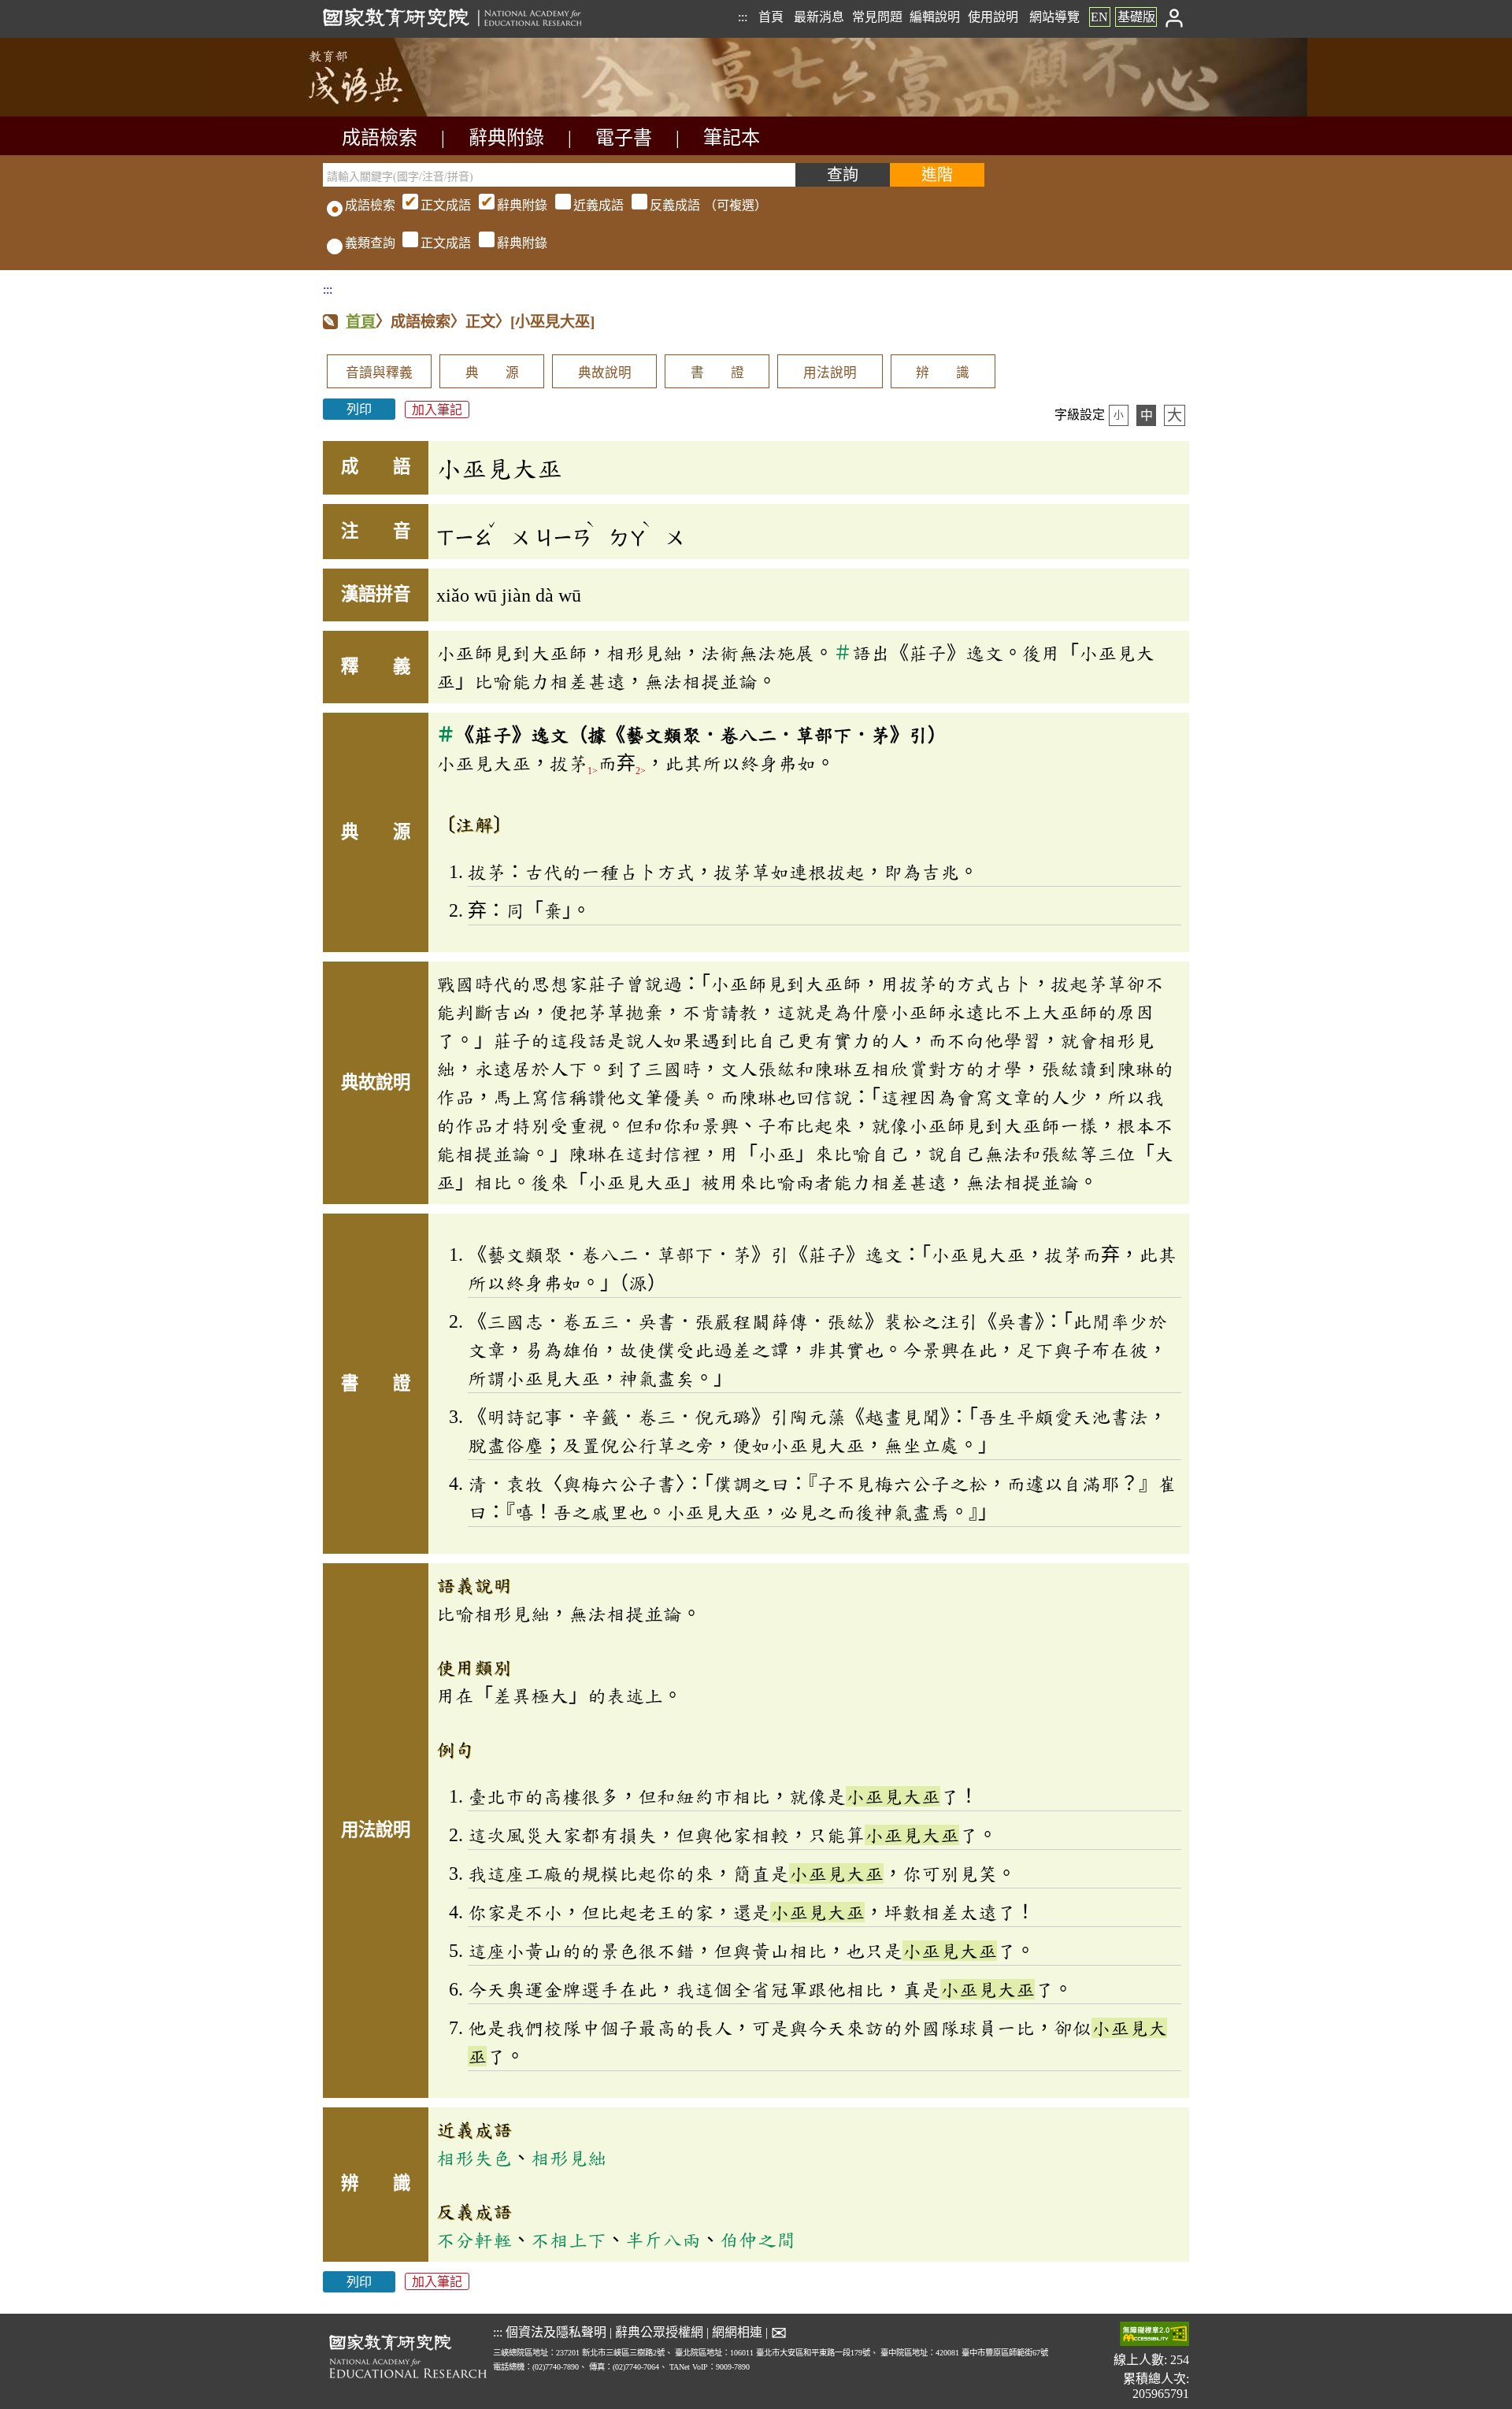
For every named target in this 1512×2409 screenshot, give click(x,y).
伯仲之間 (758, 2240)
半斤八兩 (663, 2240)
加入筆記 (437, 409)
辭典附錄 (506, 138)
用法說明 (830, 373)
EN (1099, 17)
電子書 (624, 138)
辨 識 (943, 373)
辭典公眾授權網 (659, 2332)
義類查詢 (370, 243)
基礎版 (1136, 17)
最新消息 (819, 17)
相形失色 (474, 2158)
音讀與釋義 (379, 373)
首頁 (771, 17)
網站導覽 (1054, 17)
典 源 (492, 373)
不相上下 (569, 2240)
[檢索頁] (402, 112)
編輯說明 (935, 17)
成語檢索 (380, 138)
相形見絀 (569, 2158)
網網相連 (737, 2332)
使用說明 (993, 17)
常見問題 (877, 17)
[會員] (1175, 17)
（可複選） (594, 205)
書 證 (717, 373)
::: (743, 17)
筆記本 (732, 138)
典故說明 (605, 373)
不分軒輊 (474, 2240)
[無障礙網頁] (1154, 2335)
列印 (359, 409)
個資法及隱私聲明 (556, 2332)
